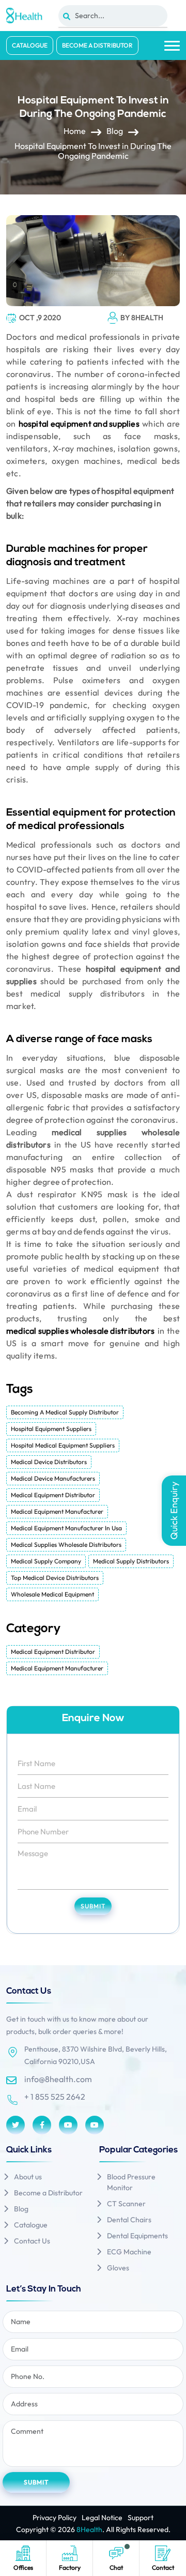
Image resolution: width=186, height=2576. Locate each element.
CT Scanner (126, 2204)
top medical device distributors (55, 1578)
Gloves (118, 2268)
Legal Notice (102, 2518)
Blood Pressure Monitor (131, 2182)
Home (75, 131)
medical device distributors (49, 1462)
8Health (89, 2529)
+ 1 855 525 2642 (55, 2097)
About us (28, 2177)
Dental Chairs (129, 2220)
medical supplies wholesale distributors (80, 1331)
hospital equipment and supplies (79, 424)
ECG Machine (129, 2252)
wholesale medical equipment (52, 1594)
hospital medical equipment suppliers (63, 1445)
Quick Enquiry (174, 1511)
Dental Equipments (137, 2236)
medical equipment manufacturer (57, 1511)
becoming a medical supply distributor (65, 1412)
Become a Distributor (97, 45)
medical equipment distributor (53, 1495)
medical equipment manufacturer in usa (66, 1528)
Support (141, 2518)
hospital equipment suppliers (51, 1429)
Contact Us (32, 2241)
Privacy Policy (55, 2518)
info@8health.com (58, 2079)
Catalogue (30, 45)
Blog (115, 131)
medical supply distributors (131, 1561)
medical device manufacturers (53, 1478)
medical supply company (46, 1561)
